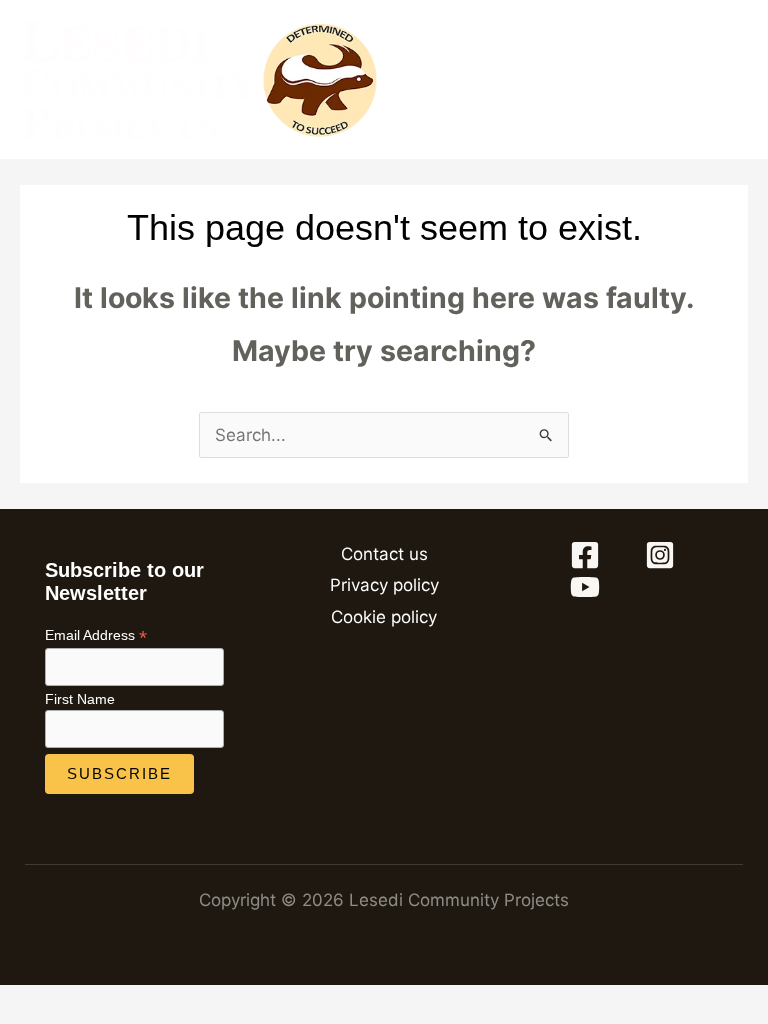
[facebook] (588, 555)
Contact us (384, 554)
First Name (80, 699)
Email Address (96, 635)
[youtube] (588, 587)
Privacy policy (384, 585)
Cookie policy (384, 617)
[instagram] (663, 555)
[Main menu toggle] (736, 80)
